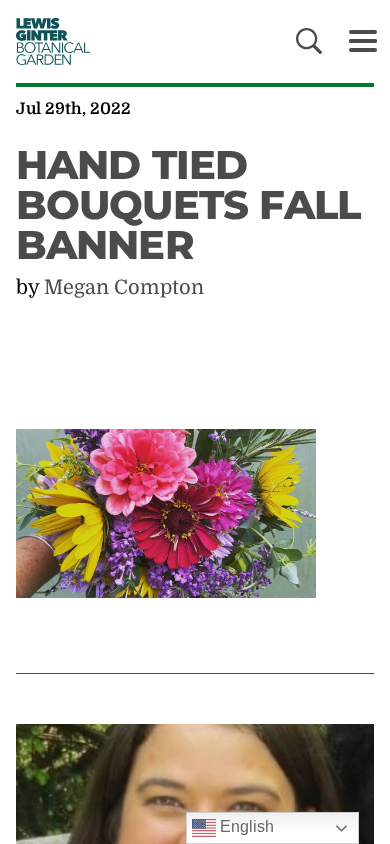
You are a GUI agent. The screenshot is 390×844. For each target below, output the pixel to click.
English (245, 826)
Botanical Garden (47, 41)
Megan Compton (124, 287)
